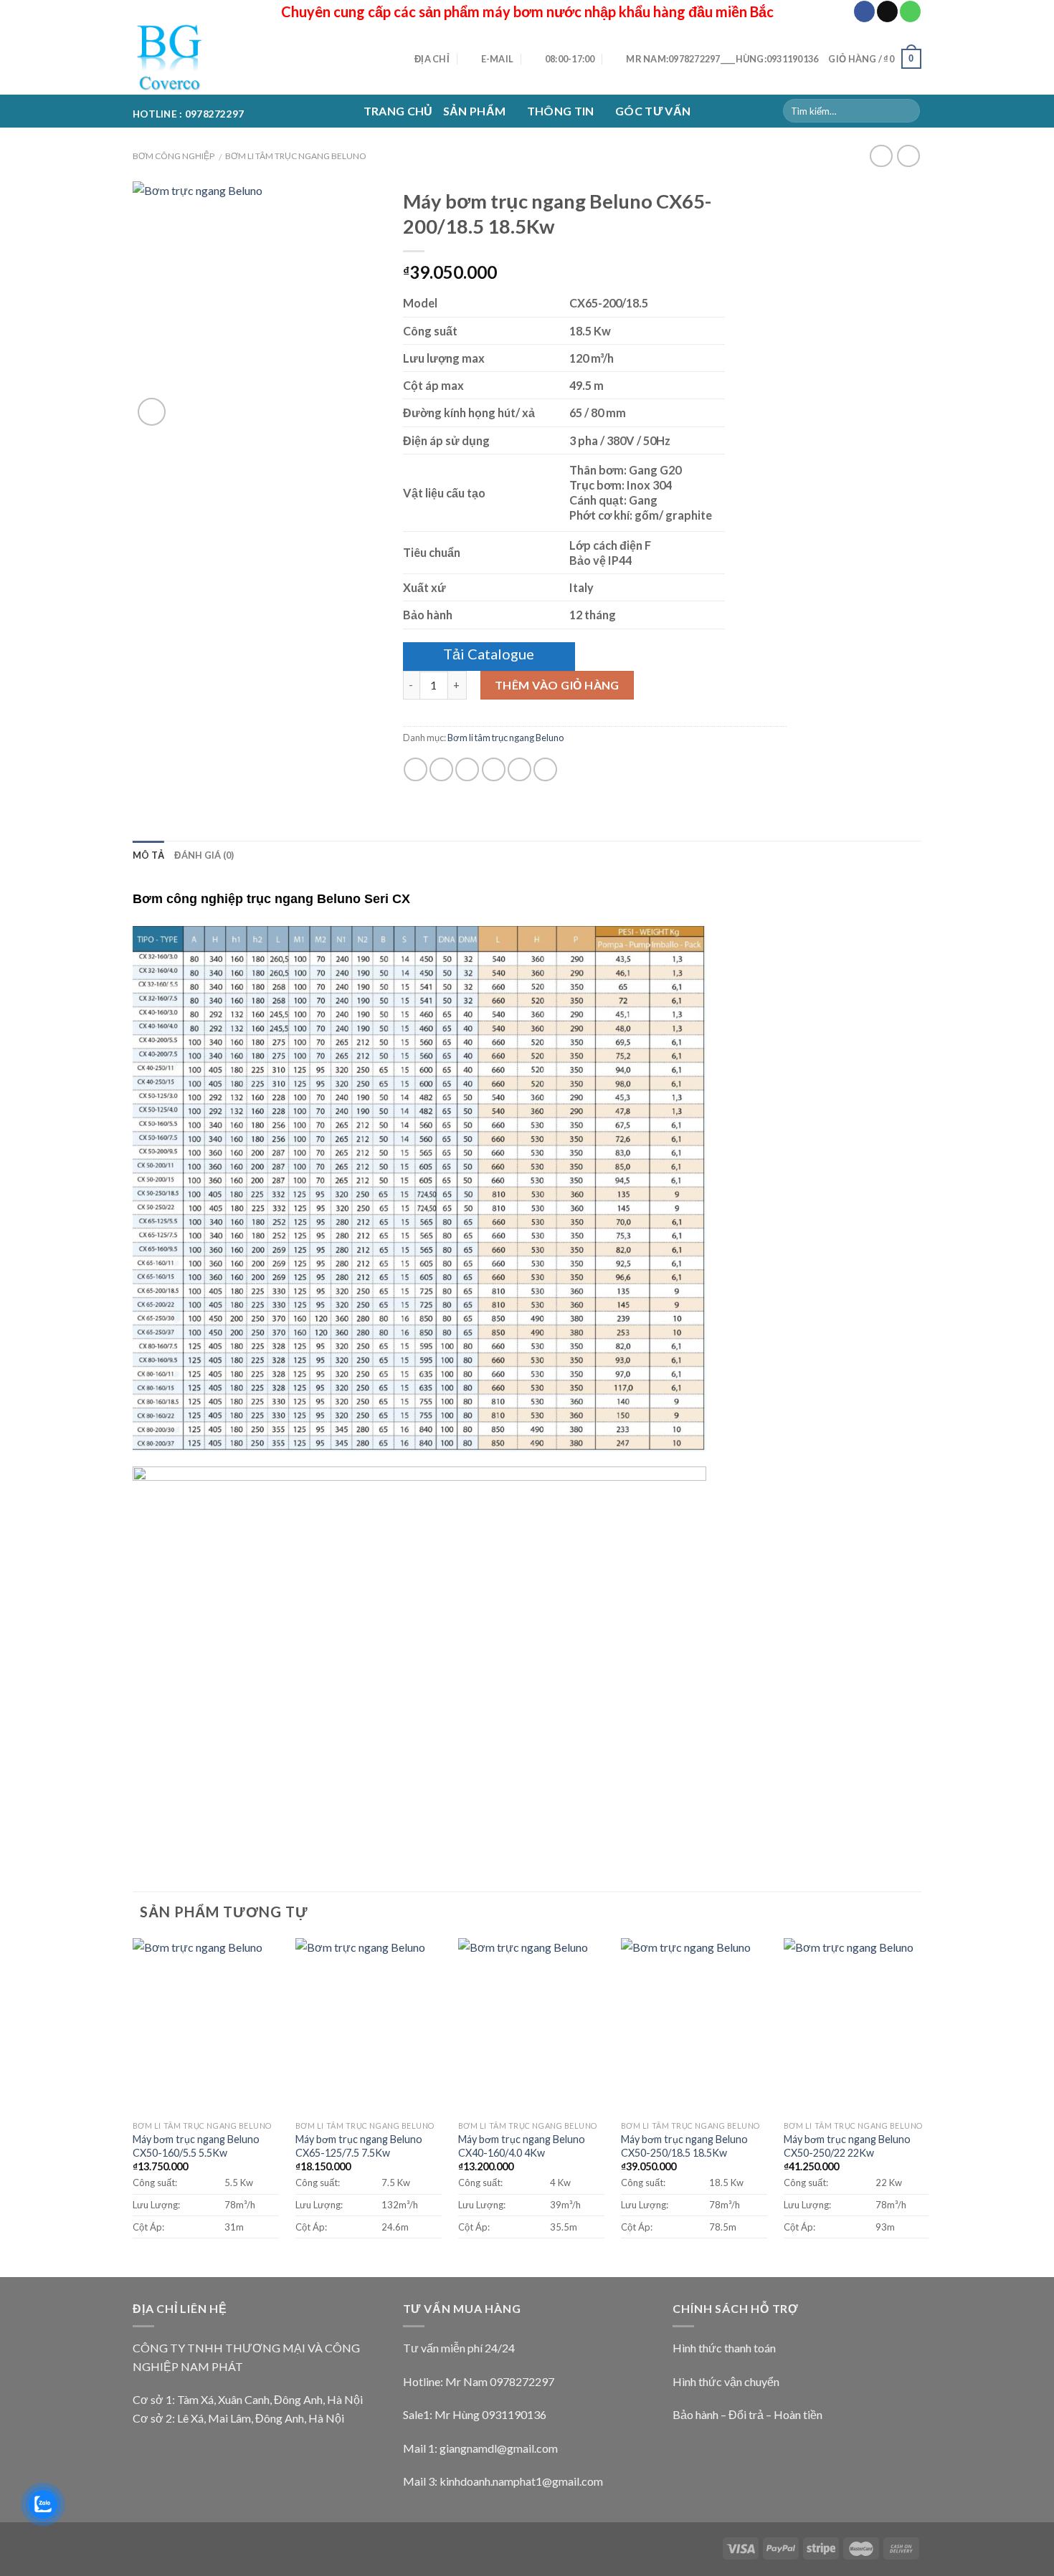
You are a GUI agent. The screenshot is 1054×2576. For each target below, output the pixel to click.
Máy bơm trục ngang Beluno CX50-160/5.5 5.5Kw (196, 2146)
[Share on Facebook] (416, 769)
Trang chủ (398, 111)
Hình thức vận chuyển (726, 2381)
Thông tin (561, 111)
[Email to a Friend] (467, 769)
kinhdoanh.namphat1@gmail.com (521, 2481)
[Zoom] (152, 412)
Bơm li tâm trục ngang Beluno (296, 156)
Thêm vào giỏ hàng (557, 685)
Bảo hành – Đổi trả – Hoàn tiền (747, 2414)
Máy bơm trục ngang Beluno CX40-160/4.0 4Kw (522, 2146)
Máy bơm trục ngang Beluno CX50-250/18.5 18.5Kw (684, 2146)
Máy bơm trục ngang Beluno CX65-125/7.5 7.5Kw (359, 2146)
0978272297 (522, 2381)
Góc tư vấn (653, 111)
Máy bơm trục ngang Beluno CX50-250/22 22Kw (847, 2146)
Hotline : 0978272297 (188, 111)
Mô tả (148, 855)
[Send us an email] (887, 11)
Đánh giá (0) (204, 855)
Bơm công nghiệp (174, 156)
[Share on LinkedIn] (545, 769)
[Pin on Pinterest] (494, 769)
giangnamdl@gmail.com (499, 2448)
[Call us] (910, 11)
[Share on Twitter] (441, 769)
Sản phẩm (475, 111)
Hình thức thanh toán (724, 2348)
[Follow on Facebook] (864, 11)
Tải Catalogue (489, 654)
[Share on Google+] (519, 769)
